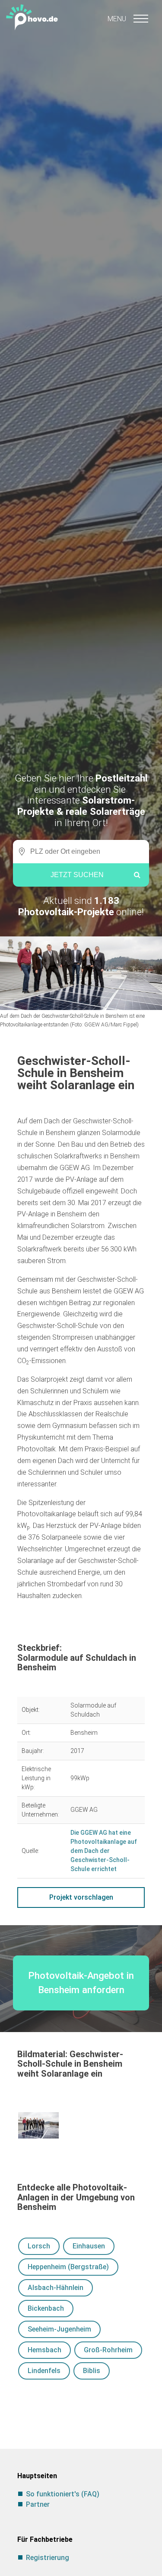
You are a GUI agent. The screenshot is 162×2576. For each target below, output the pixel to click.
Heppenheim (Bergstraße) (68, 2267)
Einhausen (89, 2246)
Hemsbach (44, 2350)
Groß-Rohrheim (108, 2350)
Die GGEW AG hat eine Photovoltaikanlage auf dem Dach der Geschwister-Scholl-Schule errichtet (104, 1851)
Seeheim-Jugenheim (59, 2329)
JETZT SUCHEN (77, 875)
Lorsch (39, 2246)
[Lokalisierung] (19, 852)
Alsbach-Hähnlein (56, 2288)
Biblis (92, 2371)
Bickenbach (46, 2308)
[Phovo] (81, 16)
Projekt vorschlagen (81, 1897)
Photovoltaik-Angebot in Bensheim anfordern (81, 1983)
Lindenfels (44, 2371)
